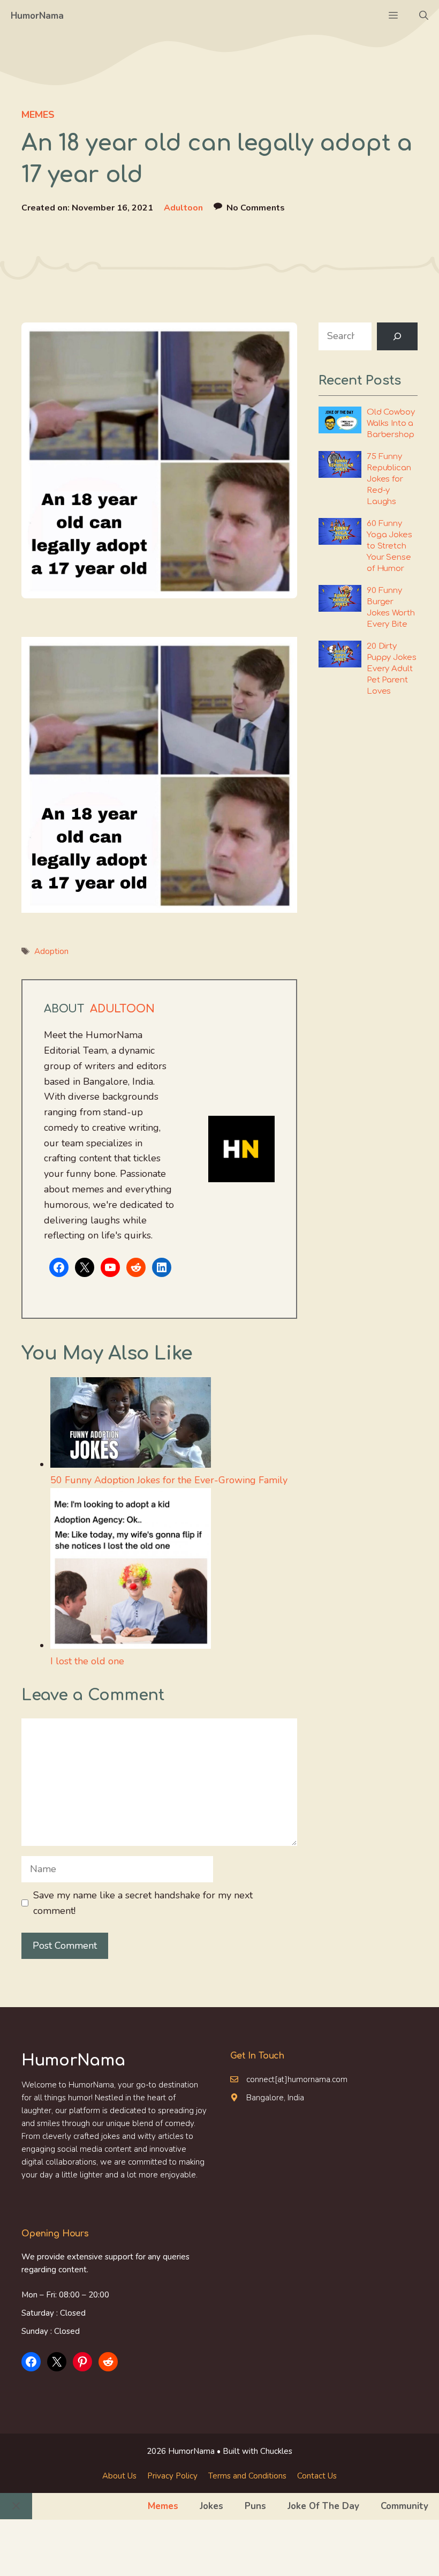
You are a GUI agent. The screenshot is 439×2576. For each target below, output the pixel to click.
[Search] (397, 336)
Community (404, 2506)
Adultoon (183, 208)
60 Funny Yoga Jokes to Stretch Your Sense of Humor (389, 546)
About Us (119, 2476)
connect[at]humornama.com (297, 2079)
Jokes (211, 2506)
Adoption (51, 951)
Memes (38, 115)
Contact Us (317, 2476)
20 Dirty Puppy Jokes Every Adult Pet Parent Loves (391, 669)
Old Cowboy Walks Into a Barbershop (391, 423)
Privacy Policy (172, 2476)
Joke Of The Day (323, 2506)
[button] (424, 16)
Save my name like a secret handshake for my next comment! (143, 1903)
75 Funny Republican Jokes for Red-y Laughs (389, 479)
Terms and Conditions (247, 2476)
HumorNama (37, 16)
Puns (255, 2506)
